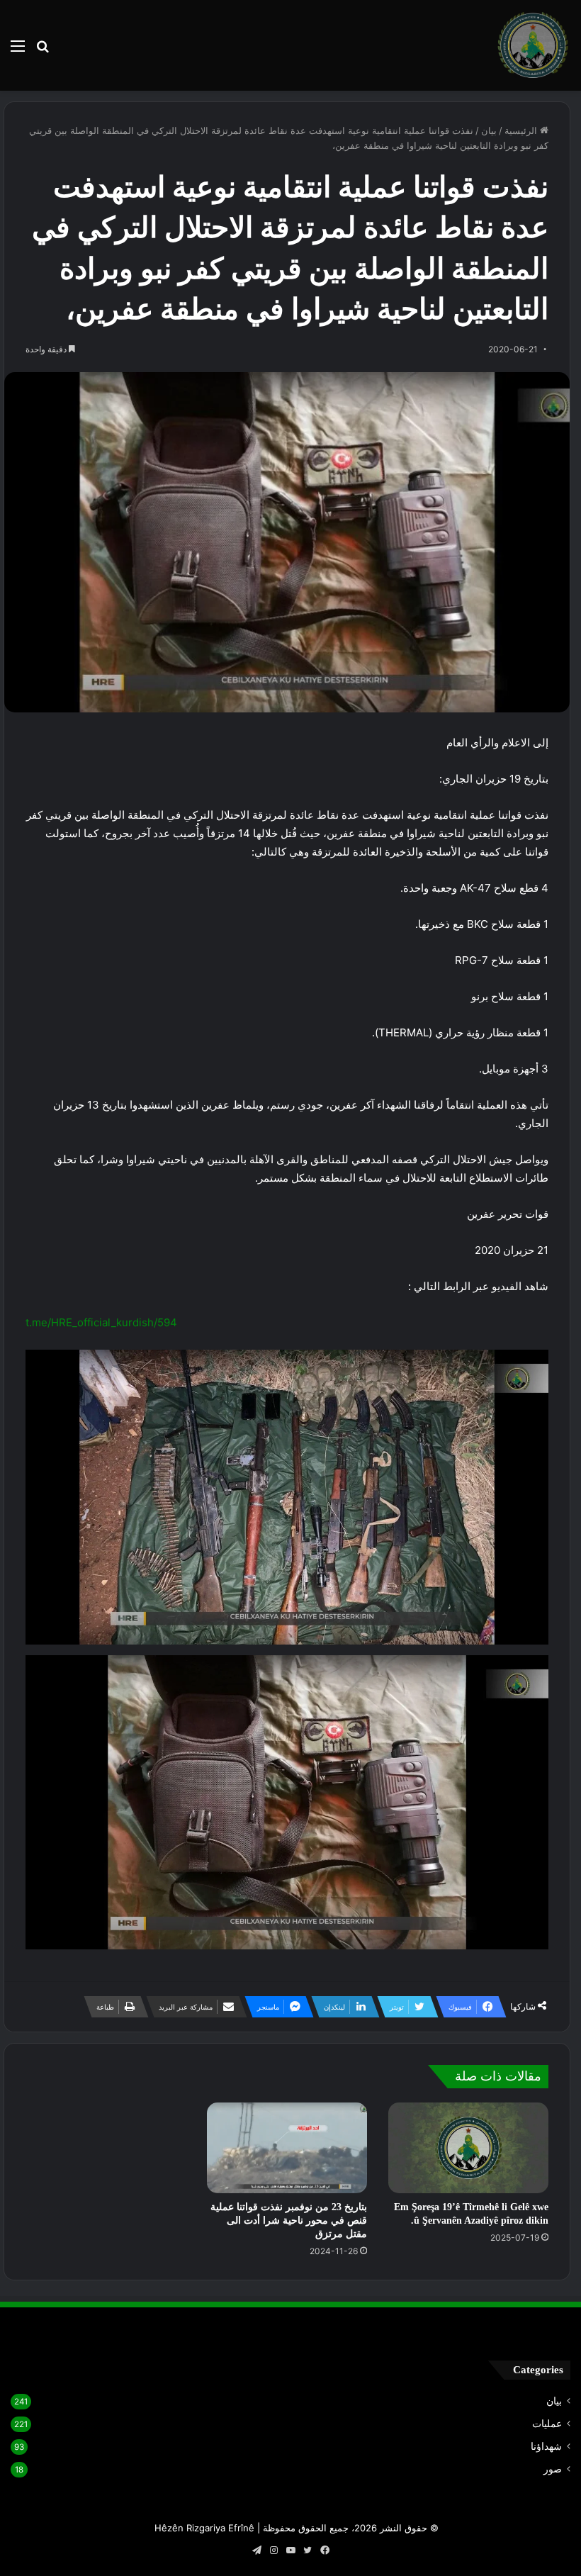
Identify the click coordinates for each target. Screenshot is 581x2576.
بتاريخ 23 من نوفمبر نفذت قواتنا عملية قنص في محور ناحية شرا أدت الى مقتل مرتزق (289, 2221)
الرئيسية (522, 130)
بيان (489, 130)
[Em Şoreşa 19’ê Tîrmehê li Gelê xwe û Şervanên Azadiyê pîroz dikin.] (468, 2147)
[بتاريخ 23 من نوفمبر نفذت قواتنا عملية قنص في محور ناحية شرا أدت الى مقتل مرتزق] (287, 2147)
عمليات (547, 2424)
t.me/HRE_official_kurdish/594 (101, 1322)
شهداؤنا (546, 2446)
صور (553, 2469)
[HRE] (533, 45)
